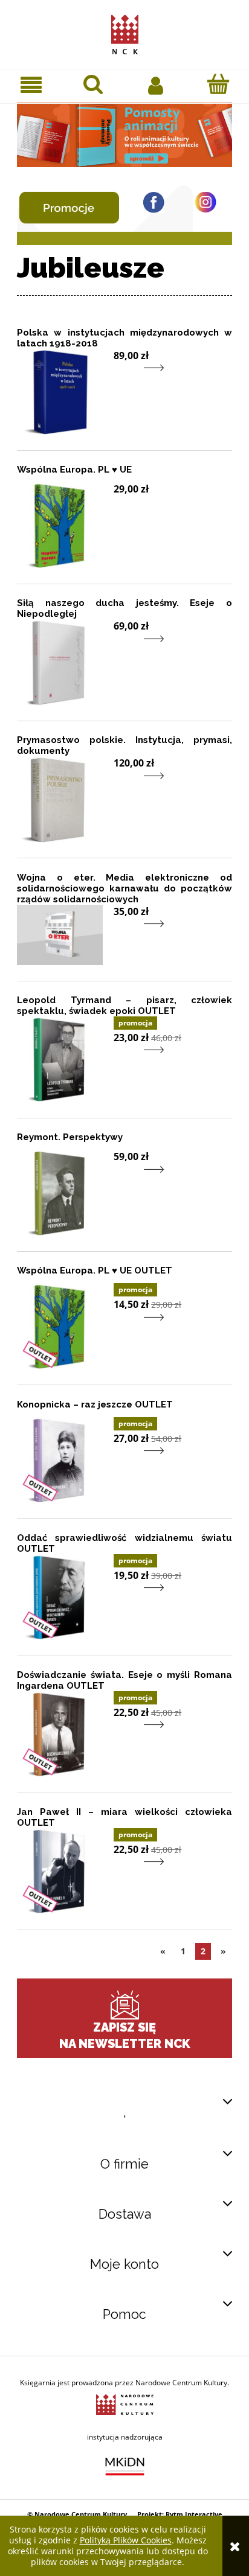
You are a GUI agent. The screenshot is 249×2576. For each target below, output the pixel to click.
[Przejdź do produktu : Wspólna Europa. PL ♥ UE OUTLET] (60, 1326)
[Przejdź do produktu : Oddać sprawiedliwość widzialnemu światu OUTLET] (60, 1597)
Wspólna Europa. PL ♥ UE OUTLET (95, 1270)
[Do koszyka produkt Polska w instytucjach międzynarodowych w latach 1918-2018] (121, 376)
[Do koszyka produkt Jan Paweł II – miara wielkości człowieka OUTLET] (121, 1870)
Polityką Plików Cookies (126, 2540)
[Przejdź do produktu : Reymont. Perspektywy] (60, 1193)
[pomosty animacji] (124, 134)
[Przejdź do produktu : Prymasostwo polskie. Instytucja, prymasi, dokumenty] (60, 799)
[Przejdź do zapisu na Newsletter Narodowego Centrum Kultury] (124, 2005)
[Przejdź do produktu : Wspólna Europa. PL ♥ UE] (60, 525)
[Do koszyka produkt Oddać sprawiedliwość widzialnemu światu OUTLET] (121, 1596)
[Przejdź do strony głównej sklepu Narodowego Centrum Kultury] (125, 32)
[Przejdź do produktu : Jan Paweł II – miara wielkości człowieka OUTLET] (60, 1871)
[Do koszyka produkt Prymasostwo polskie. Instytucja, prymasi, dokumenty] (121, 783)
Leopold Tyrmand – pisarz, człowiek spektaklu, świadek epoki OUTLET (124, 1006)
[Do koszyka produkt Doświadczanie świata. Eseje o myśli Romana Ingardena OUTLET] (121, 1733)
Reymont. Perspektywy (70, 1137)
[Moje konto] (156, 84)
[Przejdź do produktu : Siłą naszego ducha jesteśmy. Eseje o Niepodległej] (60, 662)
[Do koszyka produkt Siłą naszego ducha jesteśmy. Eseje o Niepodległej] (121, 646)
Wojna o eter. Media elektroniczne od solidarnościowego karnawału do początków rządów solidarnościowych (124, 888)
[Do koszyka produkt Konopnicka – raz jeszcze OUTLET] (121, 1459)
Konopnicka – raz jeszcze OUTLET (95, 1404)
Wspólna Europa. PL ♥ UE (74, 470)
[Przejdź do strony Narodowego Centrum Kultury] (125, 2404)
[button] (31, 85)
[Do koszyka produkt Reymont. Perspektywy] (121, 1177)
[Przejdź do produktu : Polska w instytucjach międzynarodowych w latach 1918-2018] (60, 392)
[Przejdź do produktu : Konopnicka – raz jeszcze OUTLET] (60, 1460)
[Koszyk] (218, 84)
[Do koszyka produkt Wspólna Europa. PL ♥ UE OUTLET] (121, 1325)
